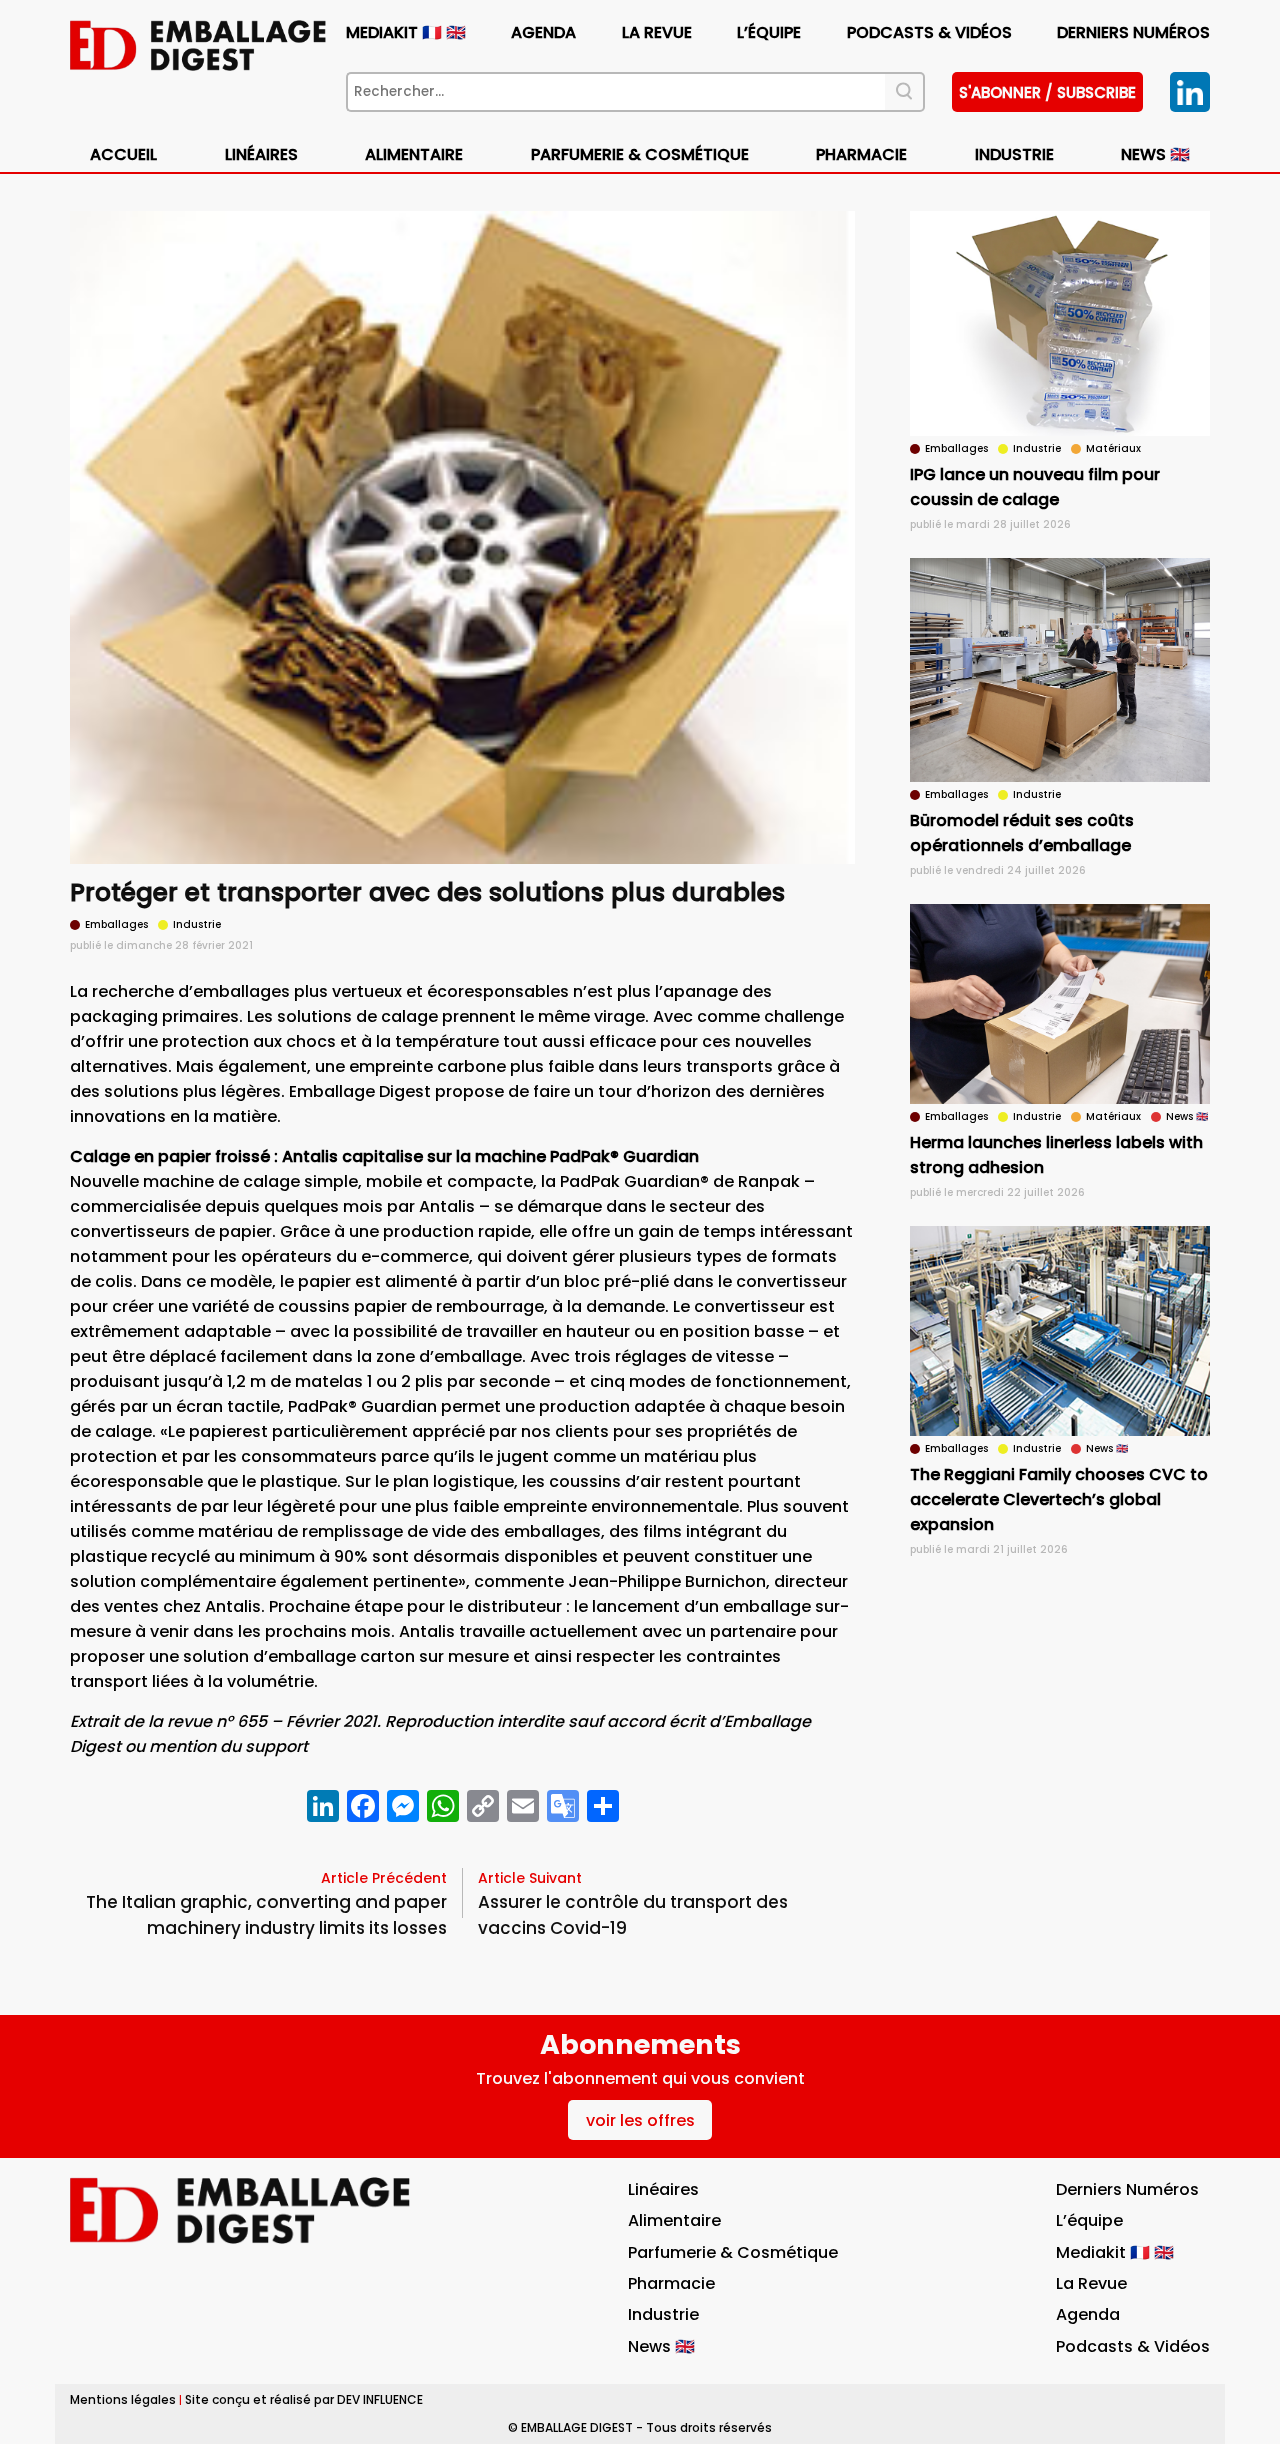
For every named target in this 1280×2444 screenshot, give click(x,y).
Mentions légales (123, 2399)
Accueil (123, 154)
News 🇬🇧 (1155, 154)
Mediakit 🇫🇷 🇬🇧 (406, 32)
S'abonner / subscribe (1047, 92)
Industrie (663, 2314)
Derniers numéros (1133, 32)
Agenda (543, 32)
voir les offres (640, 2120)
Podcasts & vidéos (929, 32)
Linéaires (261, 154)
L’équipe (769, 32)
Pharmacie (861, 154)
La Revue (657, 32)
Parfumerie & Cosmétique (640, 154)
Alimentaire (414, 154)
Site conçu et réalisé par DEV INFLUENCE (304, 2399)
